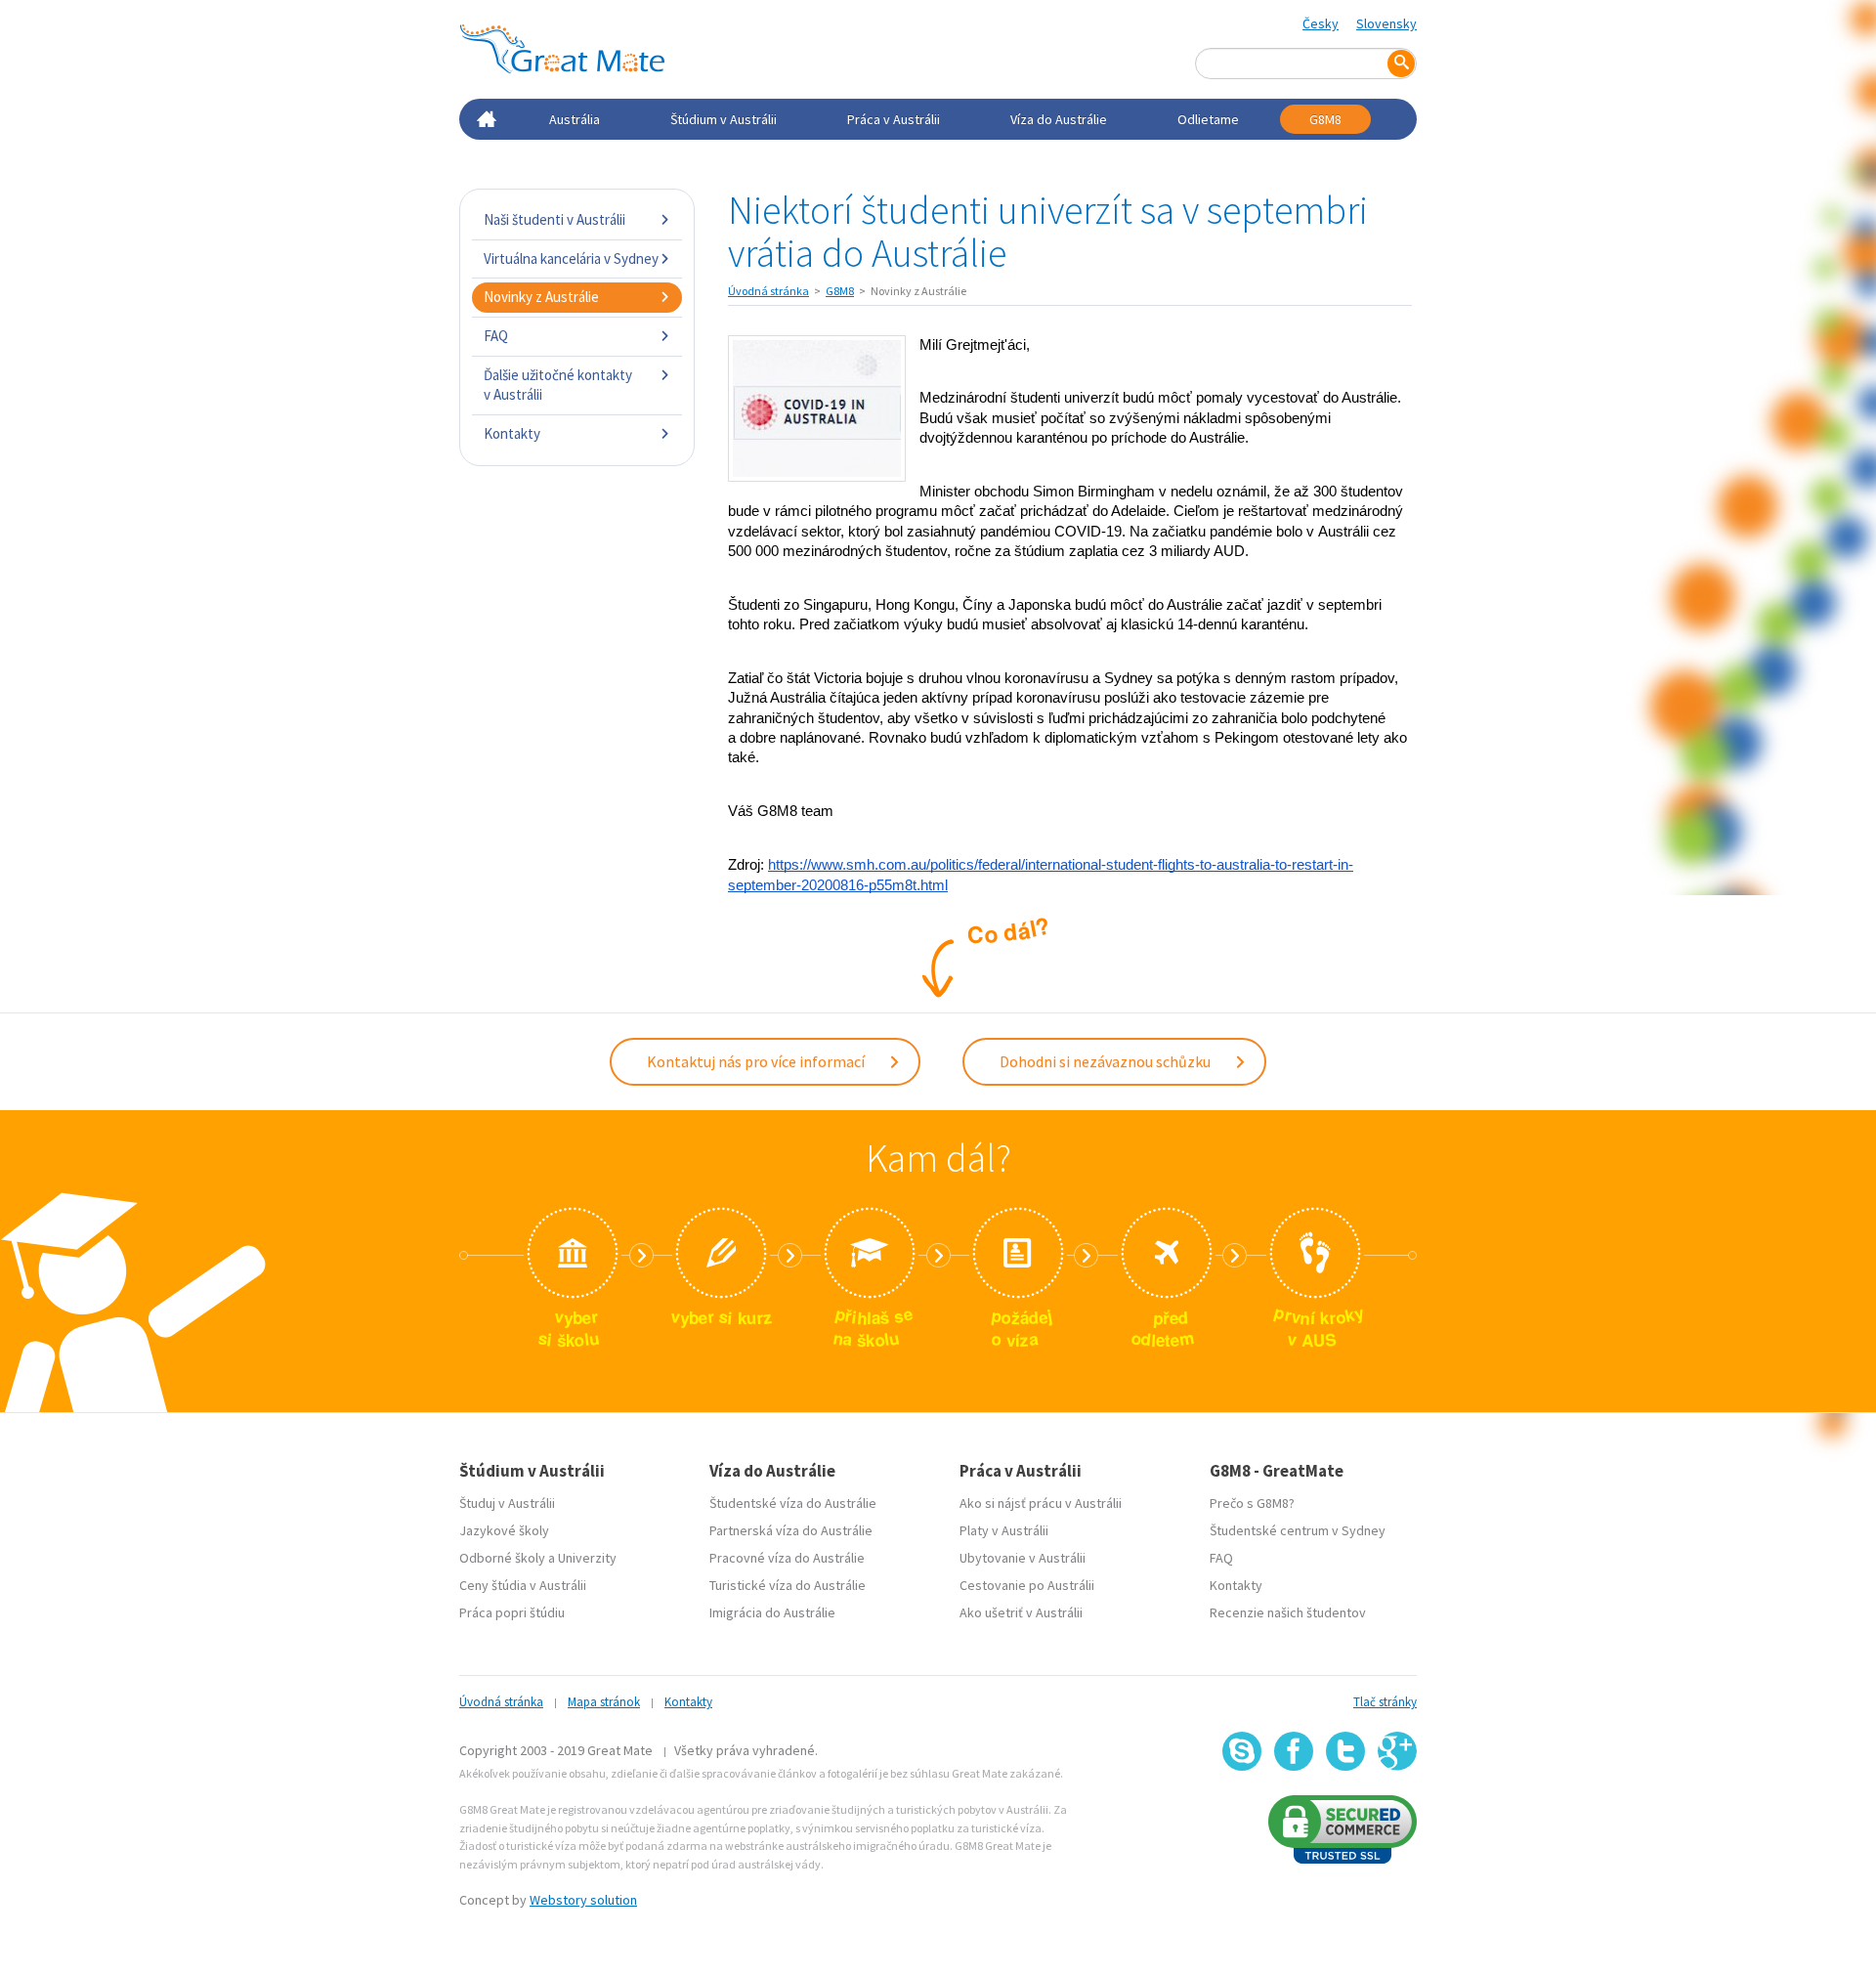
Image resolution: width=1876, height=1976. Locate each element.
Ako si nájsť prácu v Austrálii (1041, 1503)
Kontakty (512, 433)
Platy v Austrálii (1004, 1530)
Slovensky (1386, 23)
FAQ (496, 336)
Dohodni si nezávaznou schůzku (1107, 1061)
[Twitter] (1345, 1751)
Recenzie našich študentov (1288, 1612)
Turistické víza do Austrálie (788, 1585)
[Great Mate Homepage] (562, 49)
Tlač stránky (1385, 1702)
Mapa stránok (604, 1702)
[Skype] (1242, 1751)
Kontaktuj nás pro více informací (757, 1061)
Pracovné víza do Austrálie (787, 1558)
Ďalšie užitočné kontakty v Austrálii (558, 385)
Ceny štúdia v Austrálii (523, 1585)
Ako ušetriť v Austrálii (1021, 1612)
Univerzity (587, 1558)
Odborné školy (502, 1558)
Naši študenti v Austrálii (554, 219)
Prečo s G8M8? (1252, 1503)
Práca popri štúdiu (512, 1612)
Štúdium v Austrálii (724, 119)
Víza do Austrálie (1059, 119)
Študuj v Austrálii (507, 1503)
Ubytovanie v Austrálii (1023, 1558)
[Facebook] (1294, 1751)
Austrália (575, 119)
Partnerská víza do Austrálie (791, 1530)
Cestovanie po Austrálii (1027, 1585)
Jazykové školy (504, 1530)
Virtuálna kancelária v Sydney (571, 258)
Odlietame (1208, 119)
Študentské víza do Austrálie (793, 1503)
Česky (1321, 23)
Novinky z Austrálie (541, 297)
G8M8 (1325, 119)
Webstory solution (583, 1900)
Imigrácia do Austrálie (772, 1612)
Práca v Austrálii (894, 119)
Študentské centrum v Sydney (1298, 1530)
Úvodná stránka (768, 291)
